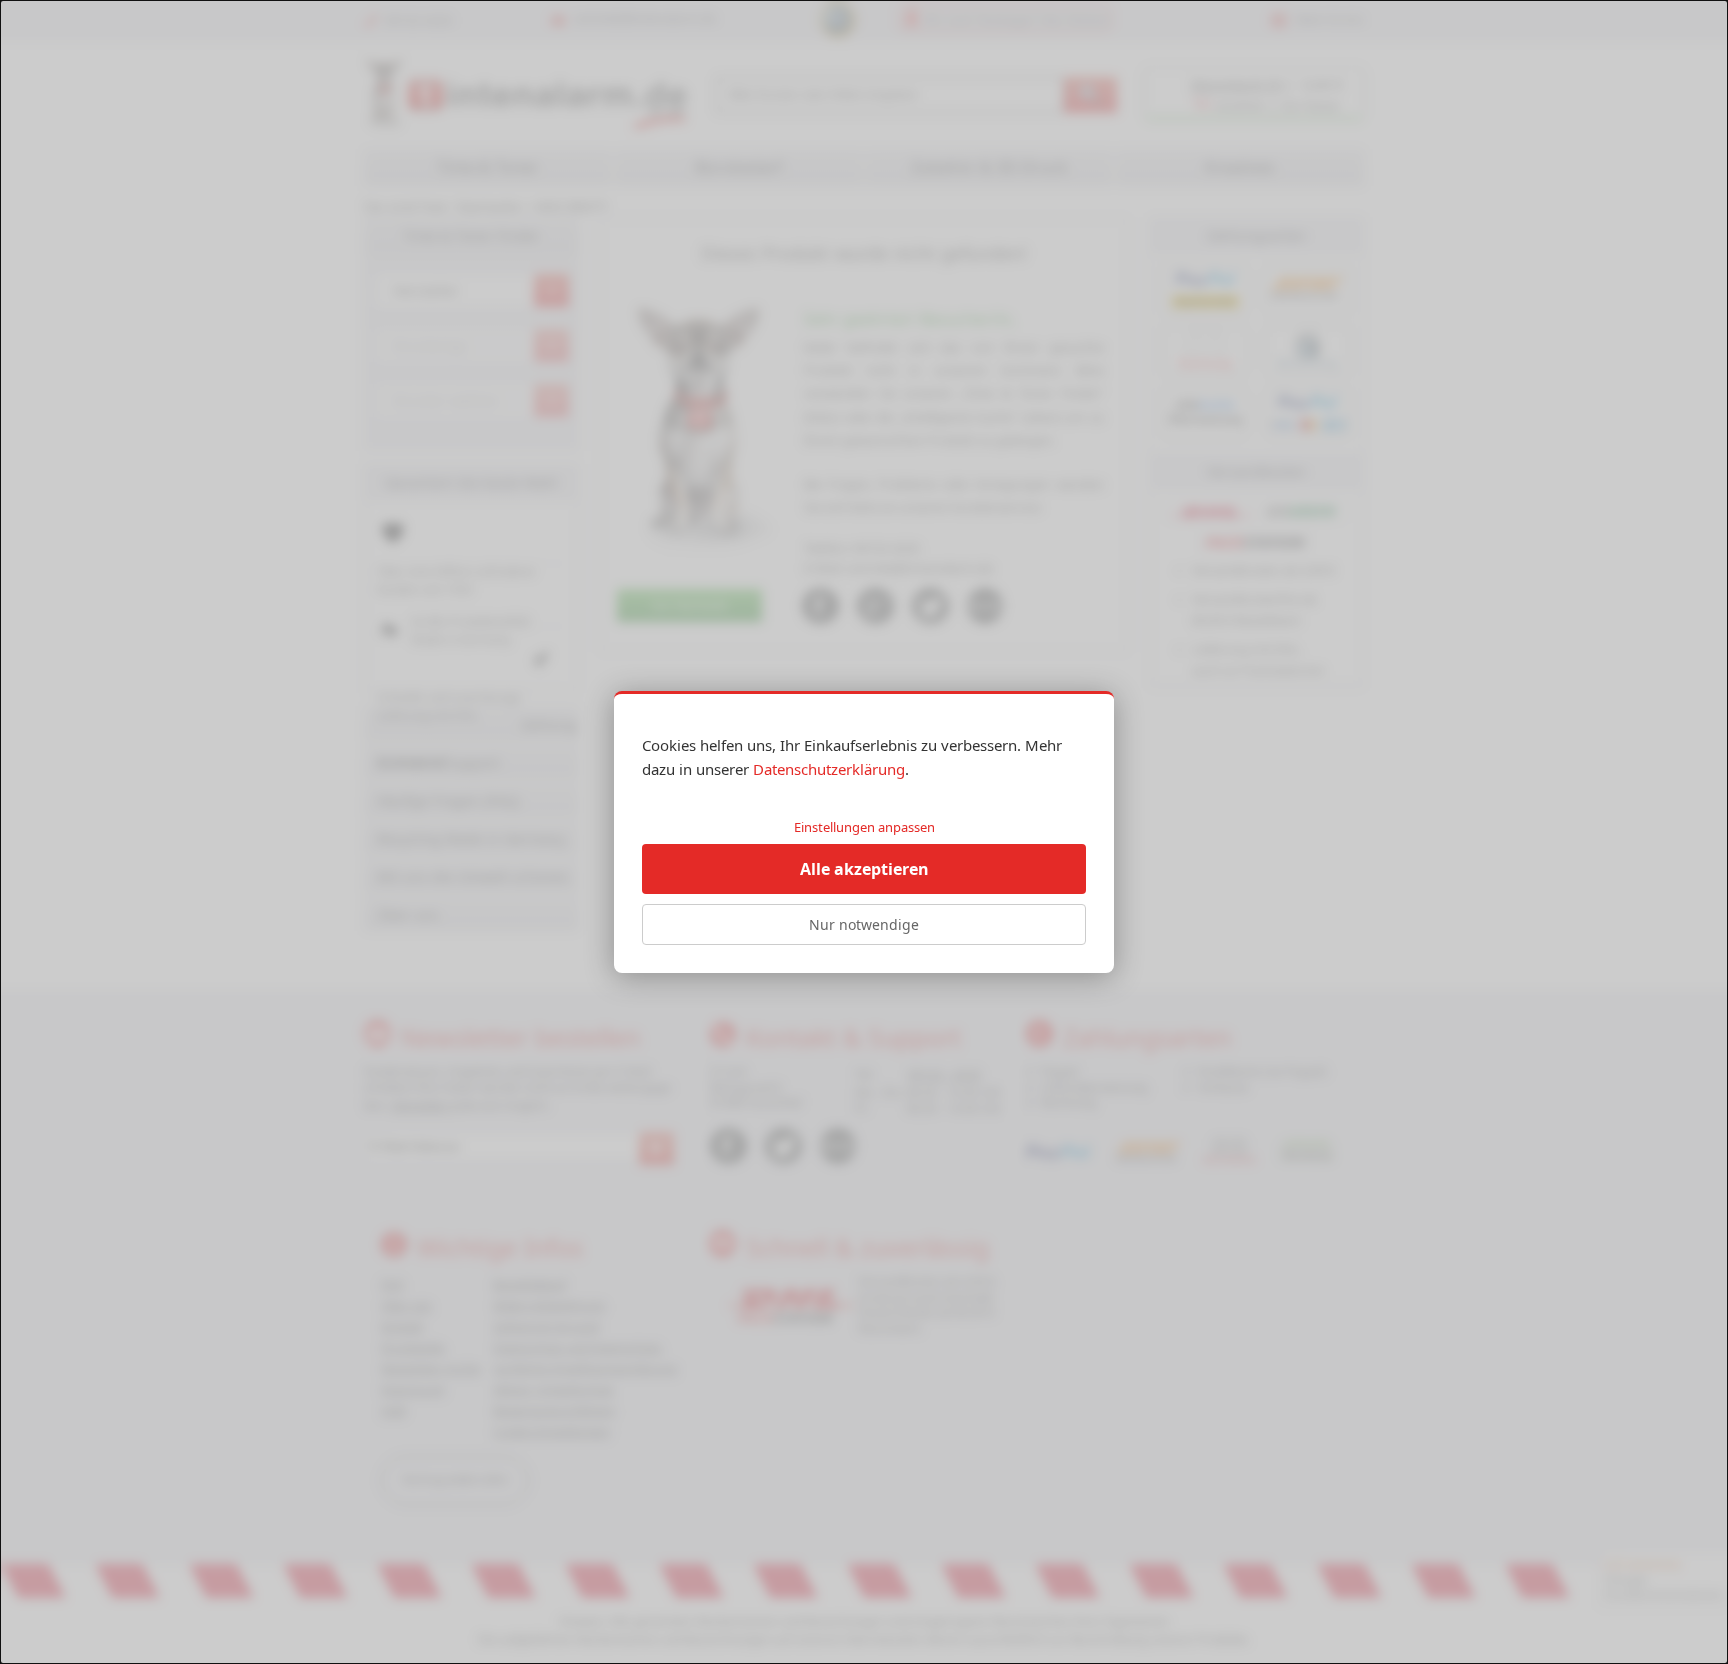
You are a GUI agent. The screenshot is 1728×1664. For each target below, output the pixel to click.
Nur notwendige (864, 924)
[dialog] (864, 832)
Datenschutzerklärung (829, 769)
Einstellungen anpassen (864, 827)
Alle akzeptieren (864, 869)
